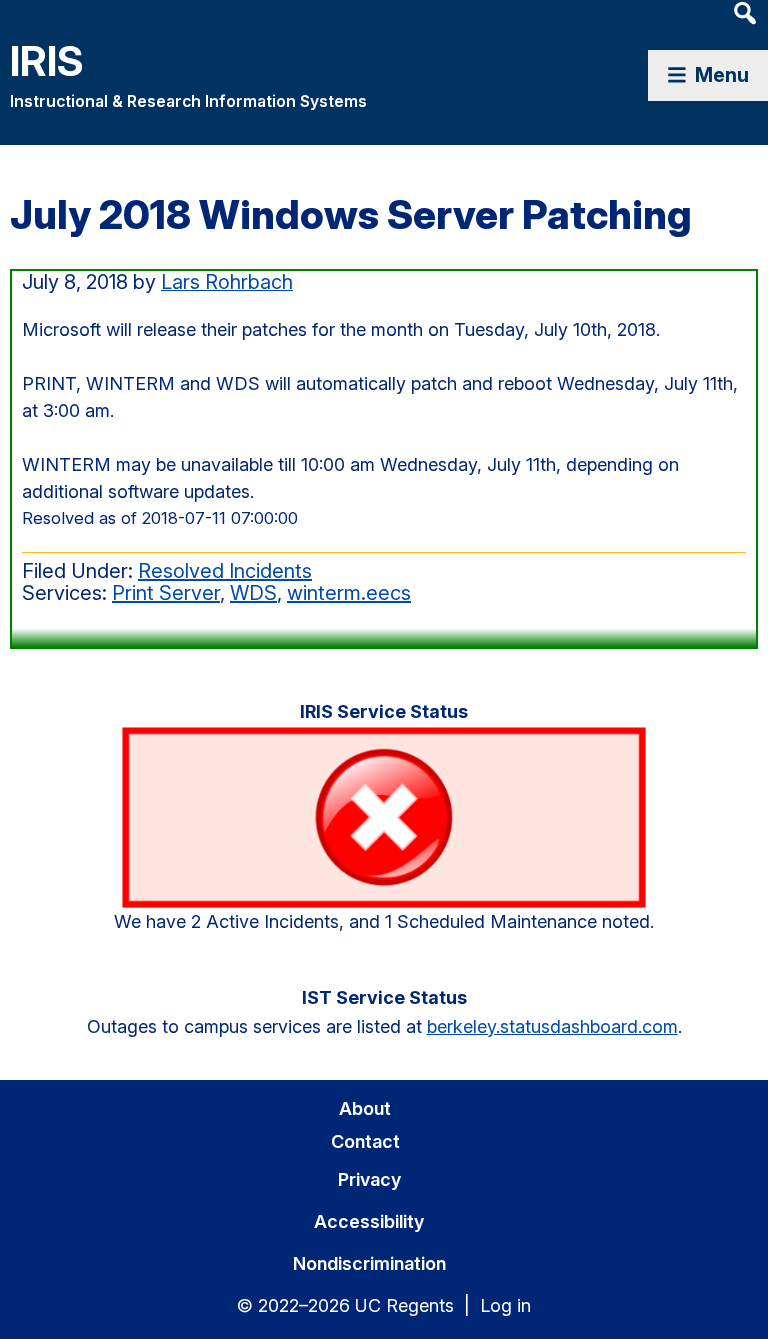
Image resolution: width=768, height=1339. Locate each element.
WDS (253, 593)
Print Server (166, 593)
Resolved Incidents (225, 571)
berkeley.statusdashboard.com (552, 1026)
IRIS (47, 60)
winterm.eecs (349, 593)
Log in (505, 1305)
